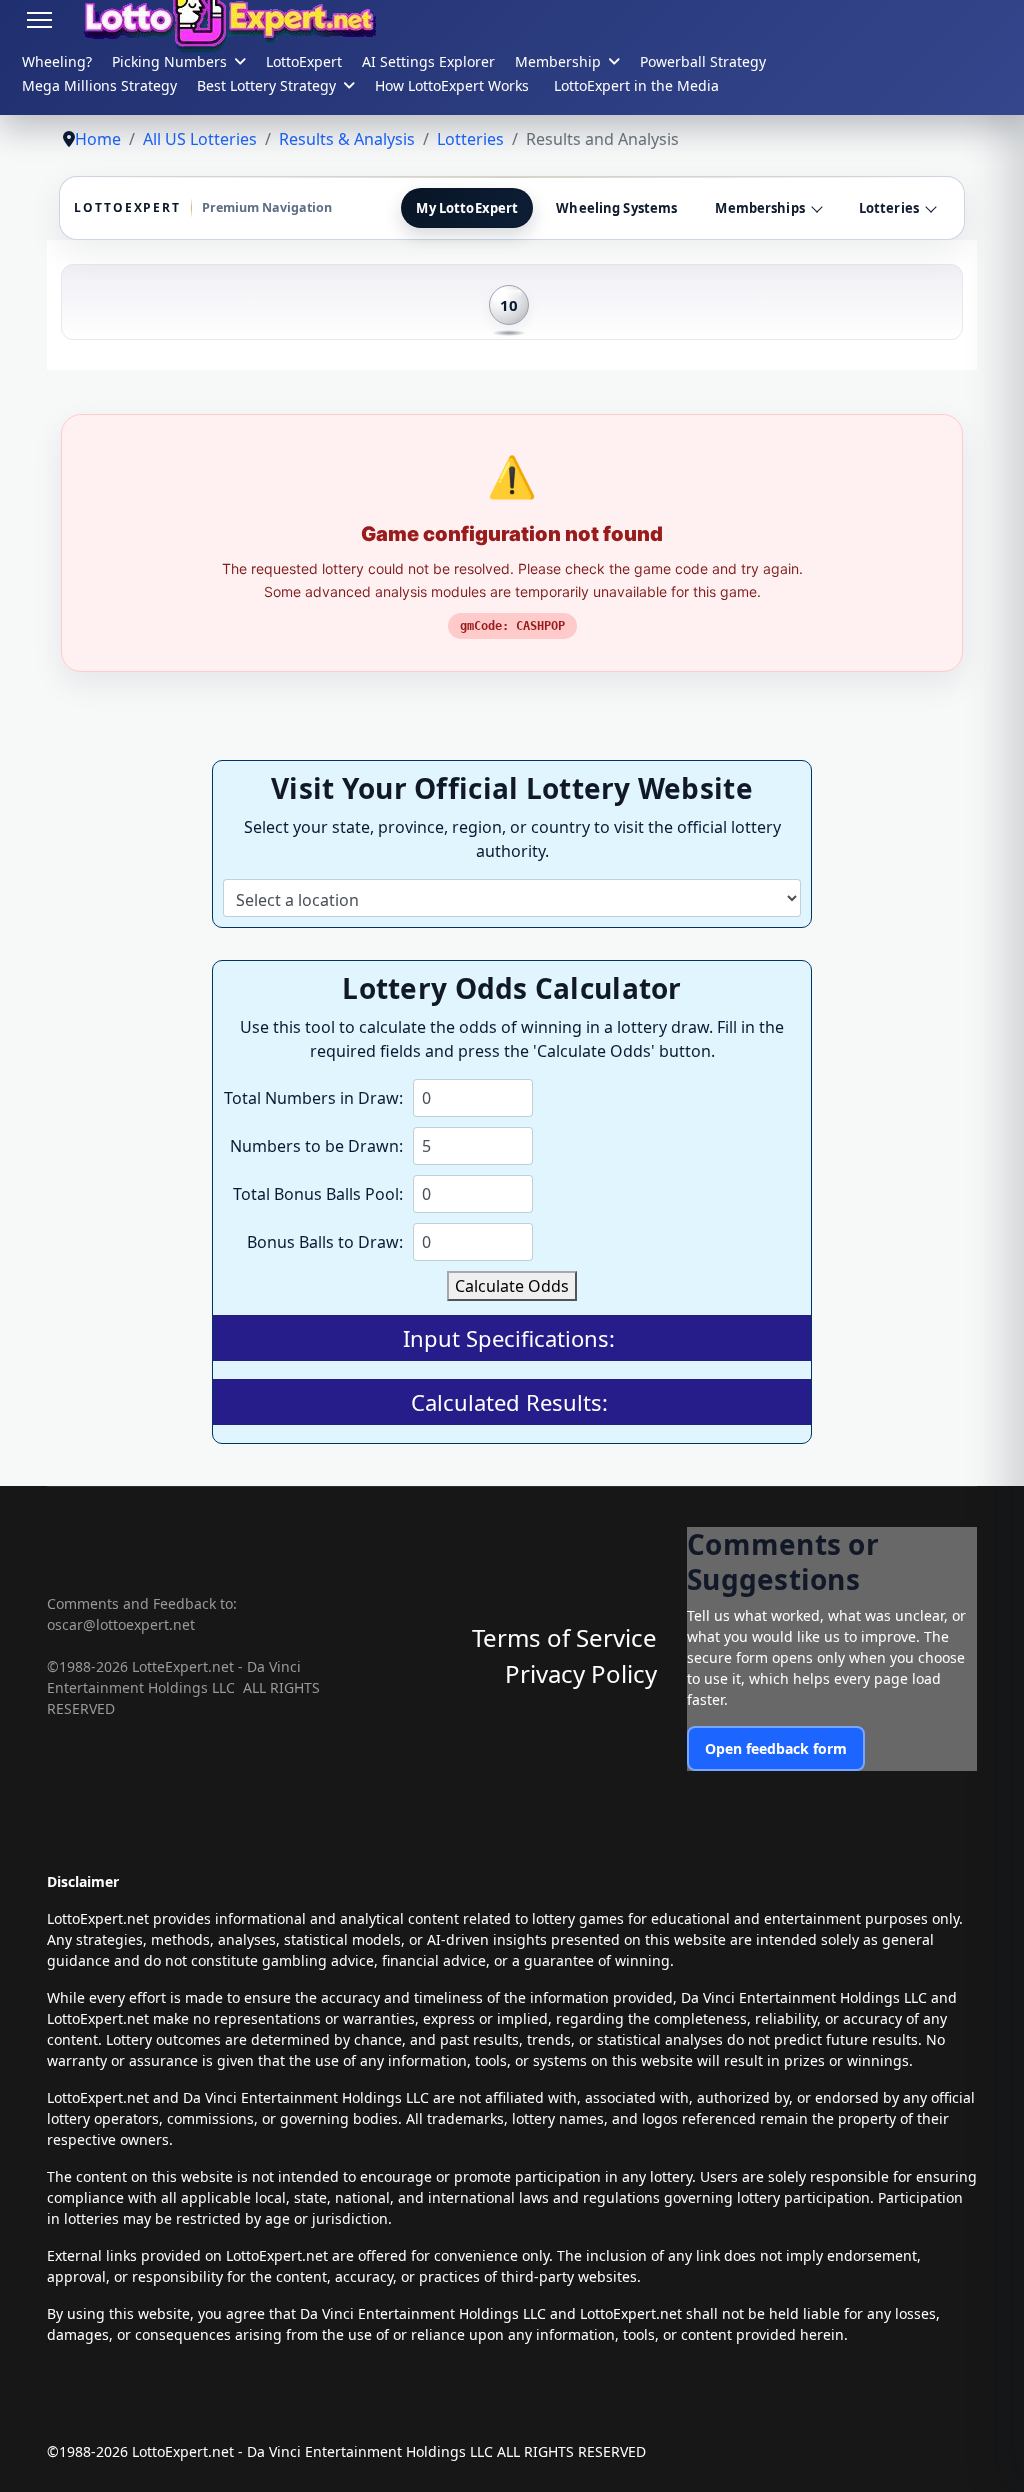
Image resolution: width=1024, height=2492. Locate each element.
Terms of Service (564, 1637)
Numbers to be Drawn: (316, 1146)
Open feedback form (776, 1748)
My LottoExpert (467, 208)
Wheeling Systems (616, 208)
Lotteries (889, 208)
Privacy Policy (581, 1673)
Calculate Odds (512, 1286)
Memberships (759, 208)
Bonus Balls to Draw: (325, 1242)
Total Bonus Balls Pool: (318, 1194)
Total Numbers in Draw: (313, 1098)
